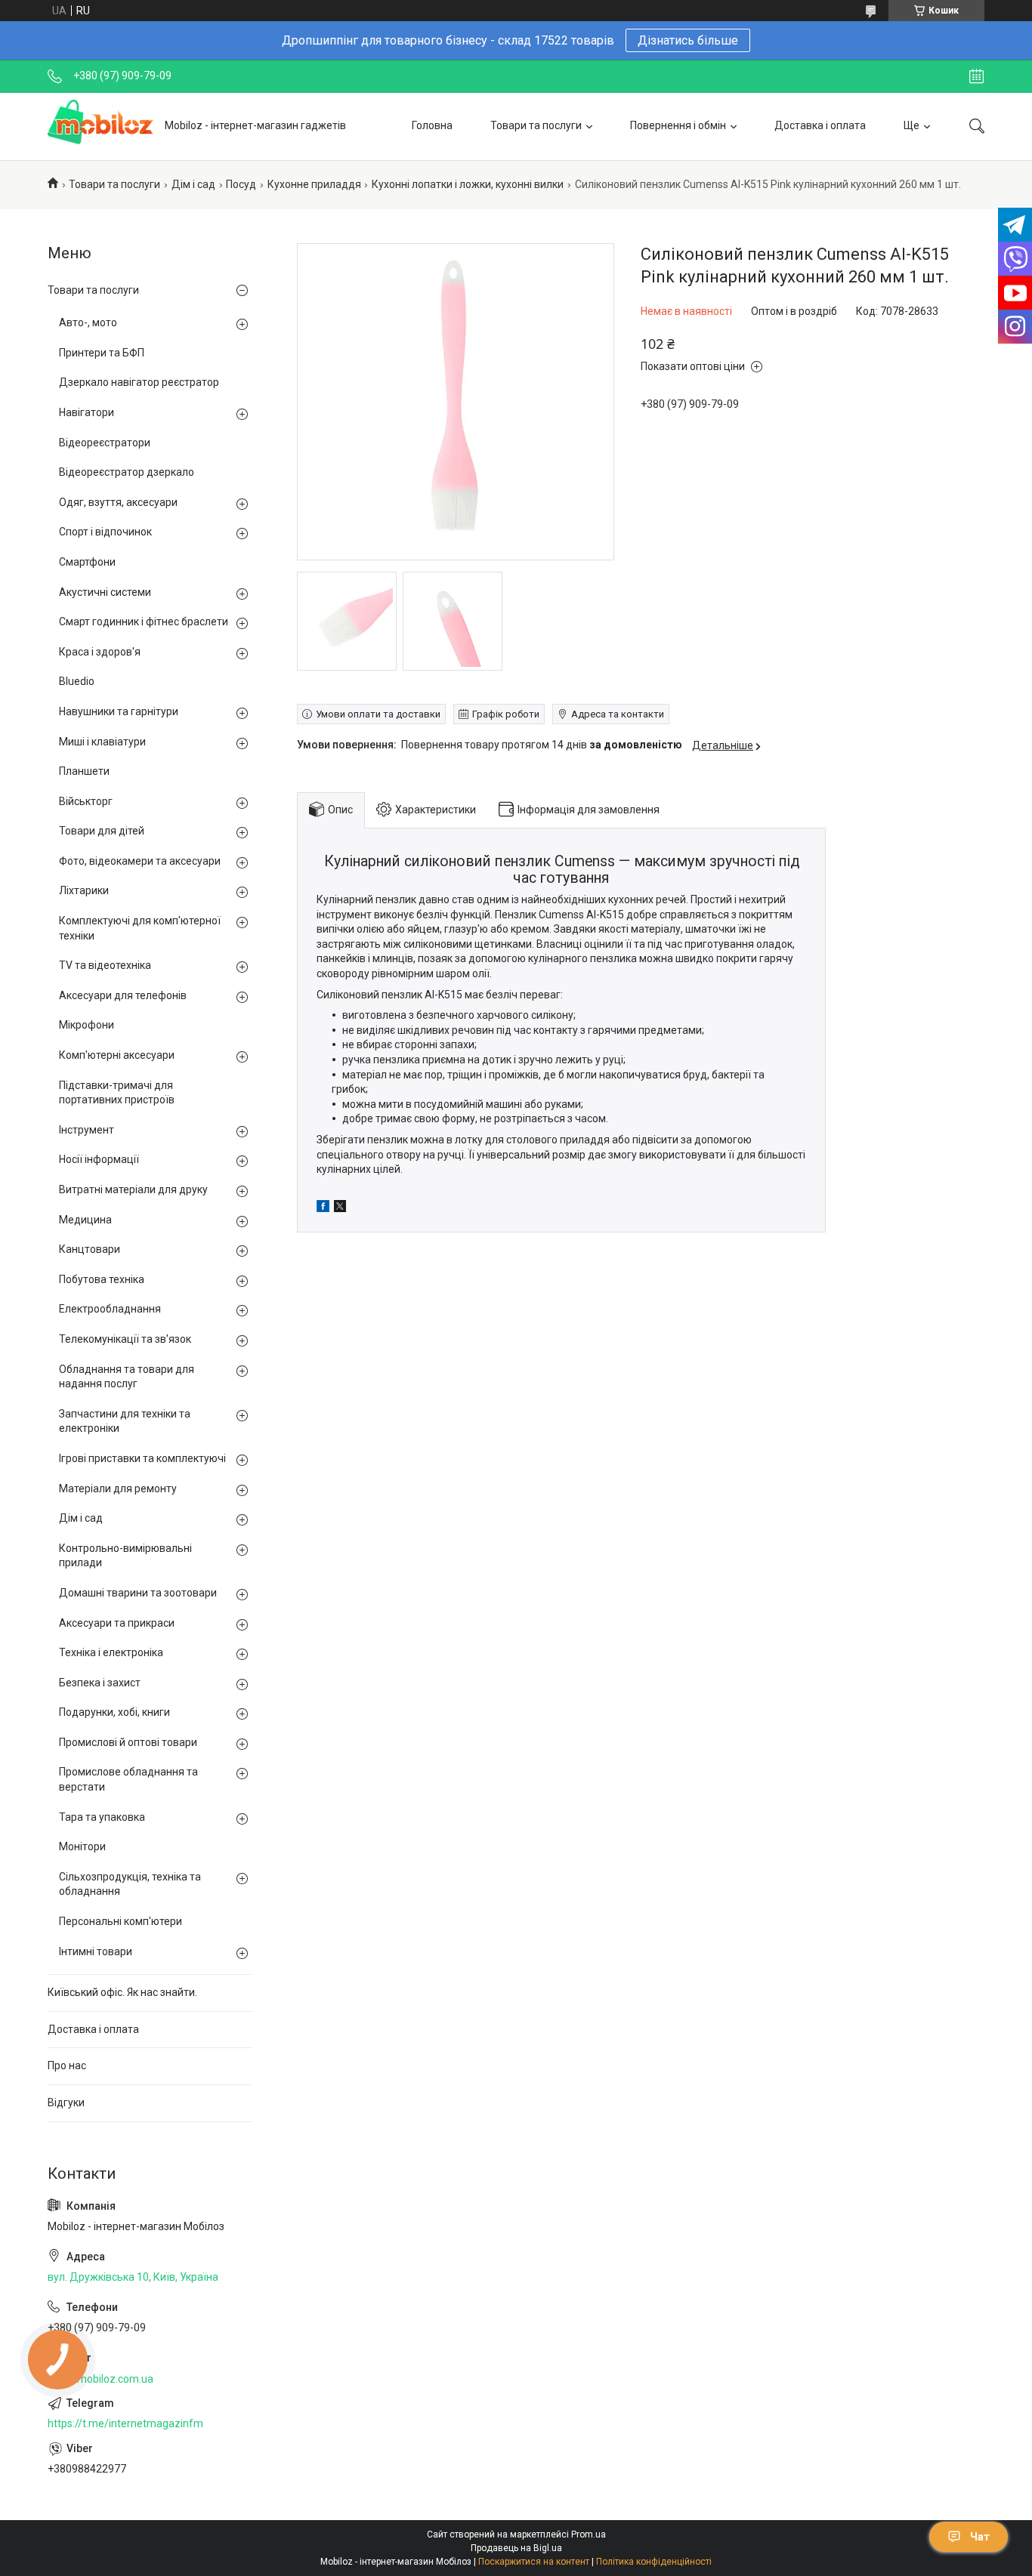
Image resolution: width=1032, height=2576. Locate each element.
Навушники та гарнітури (119, 711)
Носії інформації (99, 1159)
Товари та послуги (536, 125)
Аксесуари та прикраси (117, 1623)
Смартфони (87, 562)
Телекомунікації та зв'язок (125, 1339)
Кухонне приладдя (314, 184)
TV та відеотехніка (105, 965)
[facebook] (323, 1208)
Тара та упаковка (102, 1817)
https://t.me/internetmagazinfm (125, 2423)
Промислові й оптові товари (128, 1742)
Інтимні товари (96, 1951)
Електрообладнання (110, 1309)
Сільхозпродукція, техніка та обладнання (130, 1884)
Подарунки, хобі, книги (114, 1712)
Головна (432, 125)
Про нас (67, 2065)
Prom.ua (589, 2534)
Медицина (85, 1220)
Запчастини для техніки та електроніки (125, 1421)
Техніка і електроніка (111, 1652)
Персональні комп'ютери (121, 1921)
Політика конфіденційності (654, 2562)
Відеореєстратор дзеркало (127, 472)
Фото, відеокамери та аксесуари (140, 861)
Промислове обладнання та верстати (128, 1779)
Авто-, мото (88, 322)
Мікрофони (87, 1025)
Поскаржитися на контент (534, 2562)
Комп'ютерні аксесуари (117, 1055)
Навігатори (87, 412)
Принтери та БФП (102, 353)
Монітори (82, 1846)
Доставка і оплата (820, 125)
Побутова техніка (102, 1279)
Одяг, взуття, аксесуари (118, 502)
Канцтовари (90, 1249)
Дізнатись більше (688, 40)
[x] (340, 1208)
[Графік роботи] (976, 76)
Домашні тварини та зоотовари (138, 1593)
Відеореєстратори (105, 443)
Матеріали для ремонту (118, 1489)
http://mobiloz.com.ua (100, 2379)
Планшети (84, 771)
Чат (980, 2537)
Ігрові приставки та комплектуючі (142, 1458)
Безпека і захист (100, 1683)
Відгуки (66, 2102)
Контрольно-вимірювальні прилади (125, 1556)
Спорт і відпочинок (105, 532)
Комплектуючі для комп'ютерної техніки (140, 928)
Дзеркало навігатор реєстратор (139, 382)
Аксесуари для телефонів (123, 995)
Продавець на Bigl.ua (516, 2548)
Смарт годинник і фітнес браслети (144, 622)
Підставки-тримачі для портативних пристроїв (117, 1093)
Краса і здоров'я (100, 652)
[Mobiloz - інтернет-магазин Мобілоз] (100, 126)
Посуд (241, 184)
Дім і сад (193, 184)
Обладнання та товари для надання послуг (127, 1377)
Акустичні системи (105, 592)
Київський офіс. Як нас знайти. (122, 1992)
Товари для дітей (102, 831)
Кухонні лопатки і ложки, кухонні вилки (468, 184)
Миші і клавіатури (102, 742)
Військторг (86, 801)
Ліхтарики (84, 890)
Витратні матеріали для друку (133, 1189)
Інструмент (87, 1130)
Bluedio (77, 681)
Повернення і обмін (678, 125)
